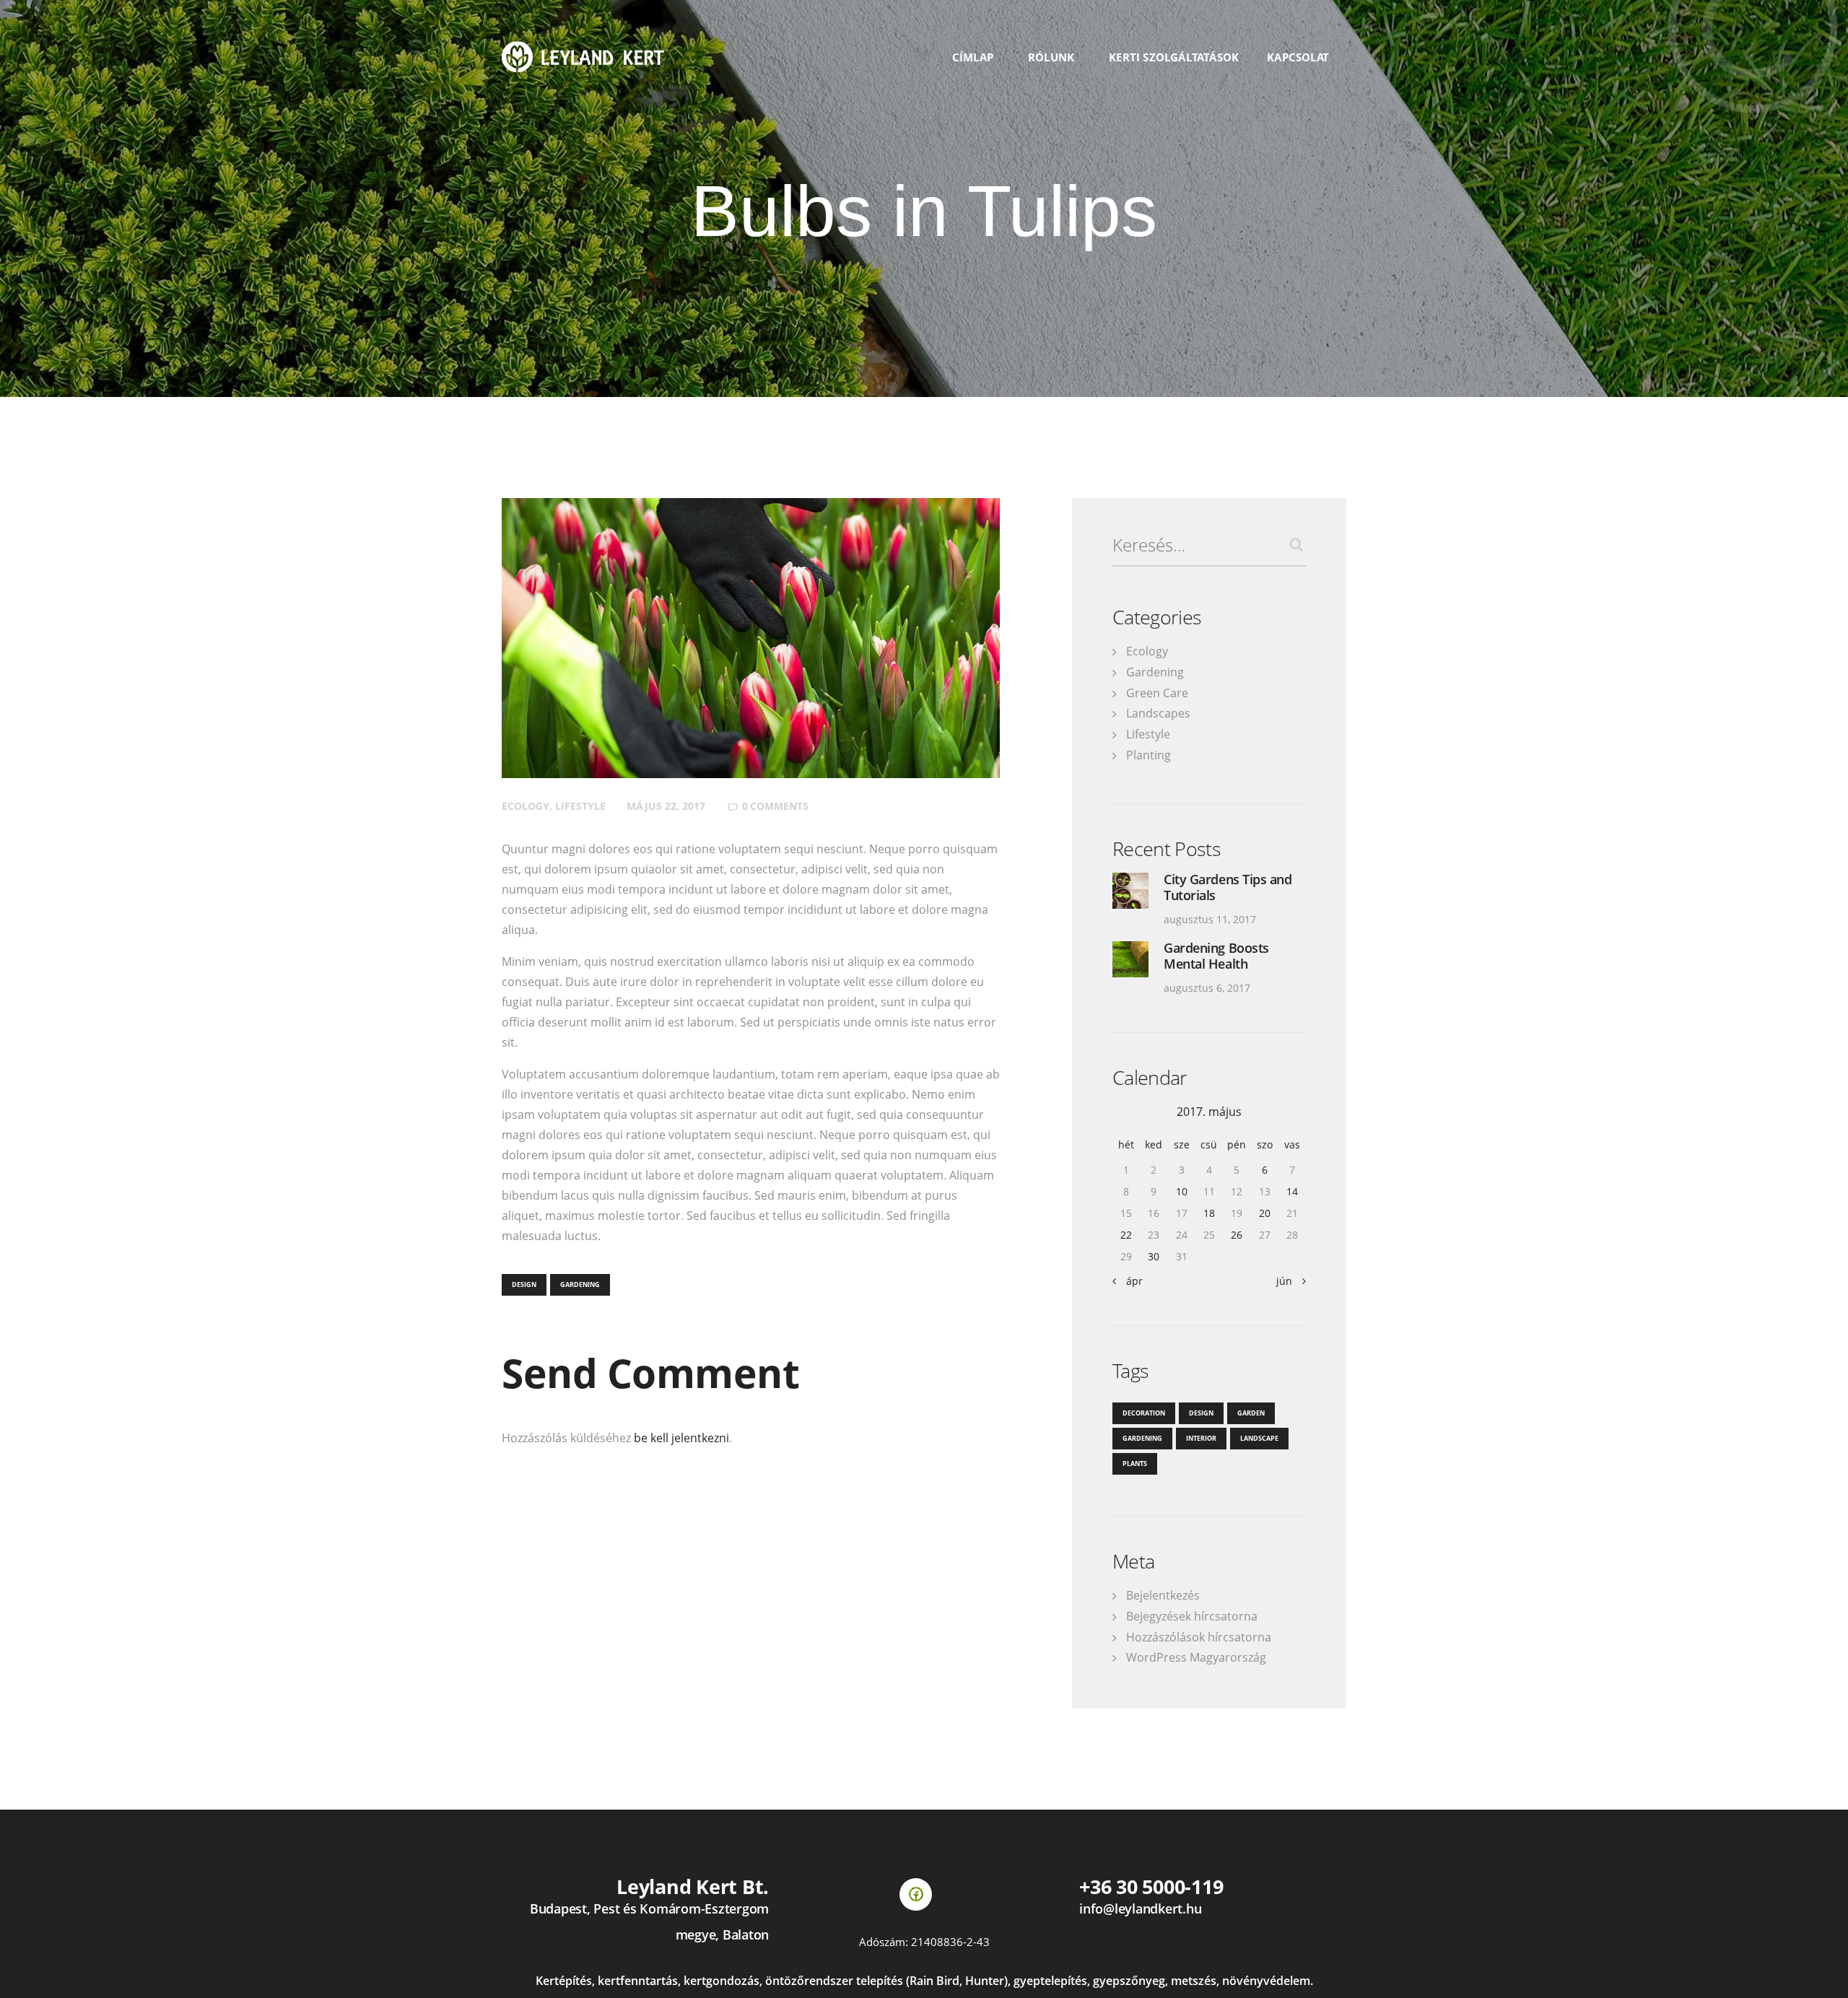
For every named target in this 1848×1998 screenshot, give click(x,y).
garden (1251, 1413)
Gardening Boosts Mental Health (1216, 956)
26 (1237, 1235)
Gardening (1155, 672)
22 (1126, 1235)
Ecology (526, 806)
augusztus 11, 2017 (1210, 919)
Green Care (1157, 693)
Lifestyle (580, 806)
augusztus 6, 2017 (1207, 988)
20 (1265, 1213)
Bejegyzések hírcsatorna (1192, 1616)
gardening (580, 1284)
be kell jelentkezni (681, 1438)
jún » (1288, 1281)
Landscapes (1158, 713)
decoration (1144, 1413)
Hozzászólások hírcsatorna (1199, 1637)
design (524, 1284)
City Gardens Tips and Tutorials (1228, 887)
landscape (1259, 1438)
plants (1135, 1463)
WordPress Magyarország (1196, 1657)
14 (1292, 1191)
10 (1182, 1191)
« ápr (1130, 1281)
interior (1201, 1438)
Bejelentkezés (1163, 1595)
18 (1209, 1213)
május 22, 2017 (666, 806)
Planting (1149, 755)
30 (1154, 1256)
